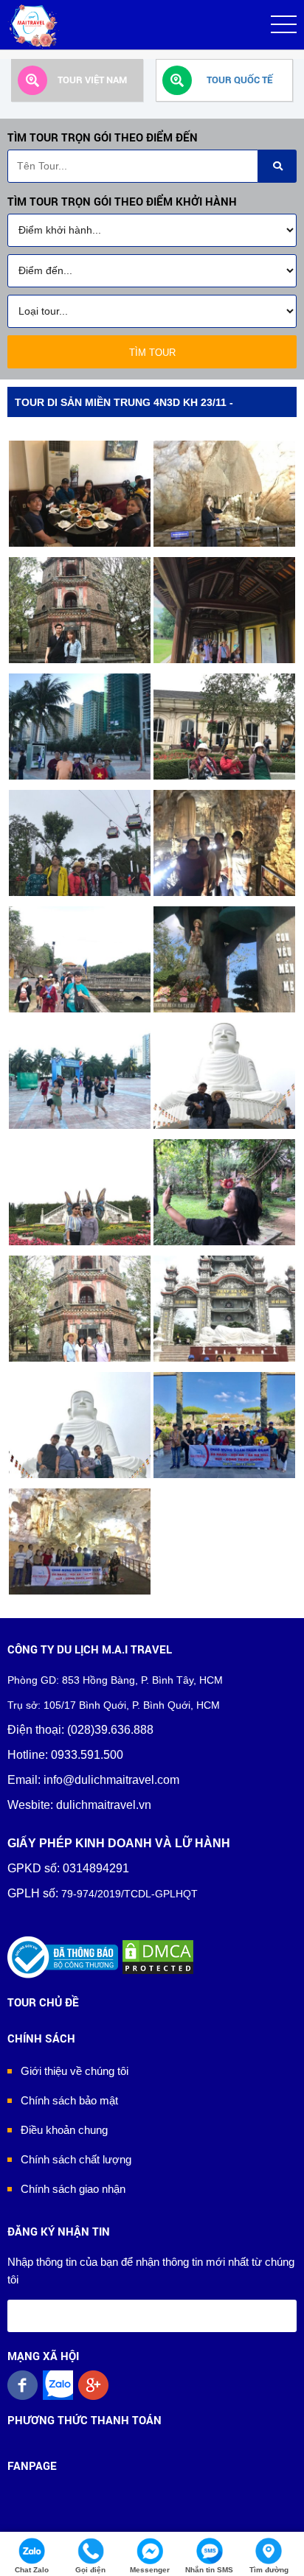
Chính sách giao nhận (73, 2189)
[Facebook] (25, 2385)
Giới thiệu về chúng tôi (75, 2071)
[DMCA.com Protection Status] (158, 1957)
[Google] (96, 2385)
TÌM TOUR (152, 353)
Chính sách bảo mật (69, 2100)
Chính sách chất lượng (76, 2159)
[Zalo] (61, 2385)
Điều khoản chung (64, 2130)
